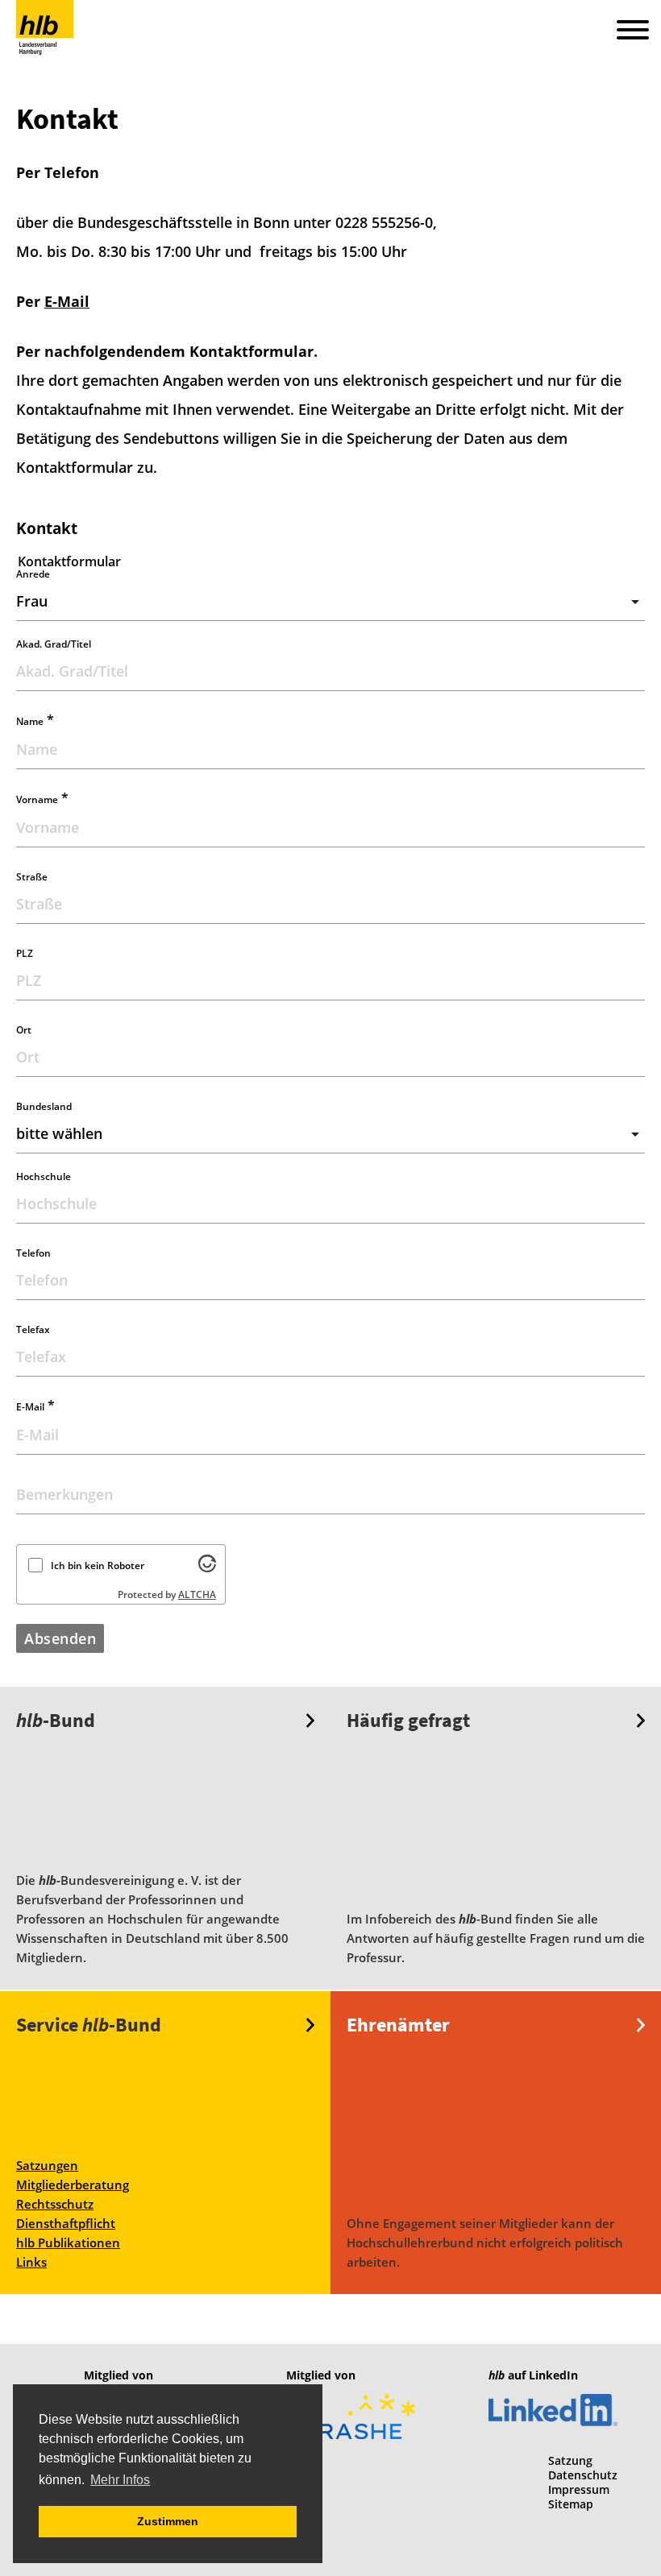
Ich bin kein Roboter (98, 1565)
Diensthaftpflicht (66, 2223)
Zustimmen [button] (168, 2521)
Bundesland (44, 1106)
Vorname (42, 799)
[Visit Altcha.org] (207, 1568)
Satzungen (47, 2165)
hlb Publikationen (68, 2243)
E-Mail (67, 301)
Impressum (579, 2489)
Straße (32, 877)
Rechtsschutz (55, 2204)
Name (35, 721)
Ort (24, 1030)
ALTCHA (197, 1594)
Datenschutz (583, 2475)
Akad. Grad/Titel (54, 644)
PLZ (25, 953)
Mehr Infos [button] (120, 2480)
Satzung (570, 2460)
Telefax (33, 1329)
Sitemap (571, 2504)
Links (31, 2262)
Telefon (33, 1253)
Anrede (33, 574)
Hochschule (44, 1176)
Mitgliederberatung (73, 2185)
